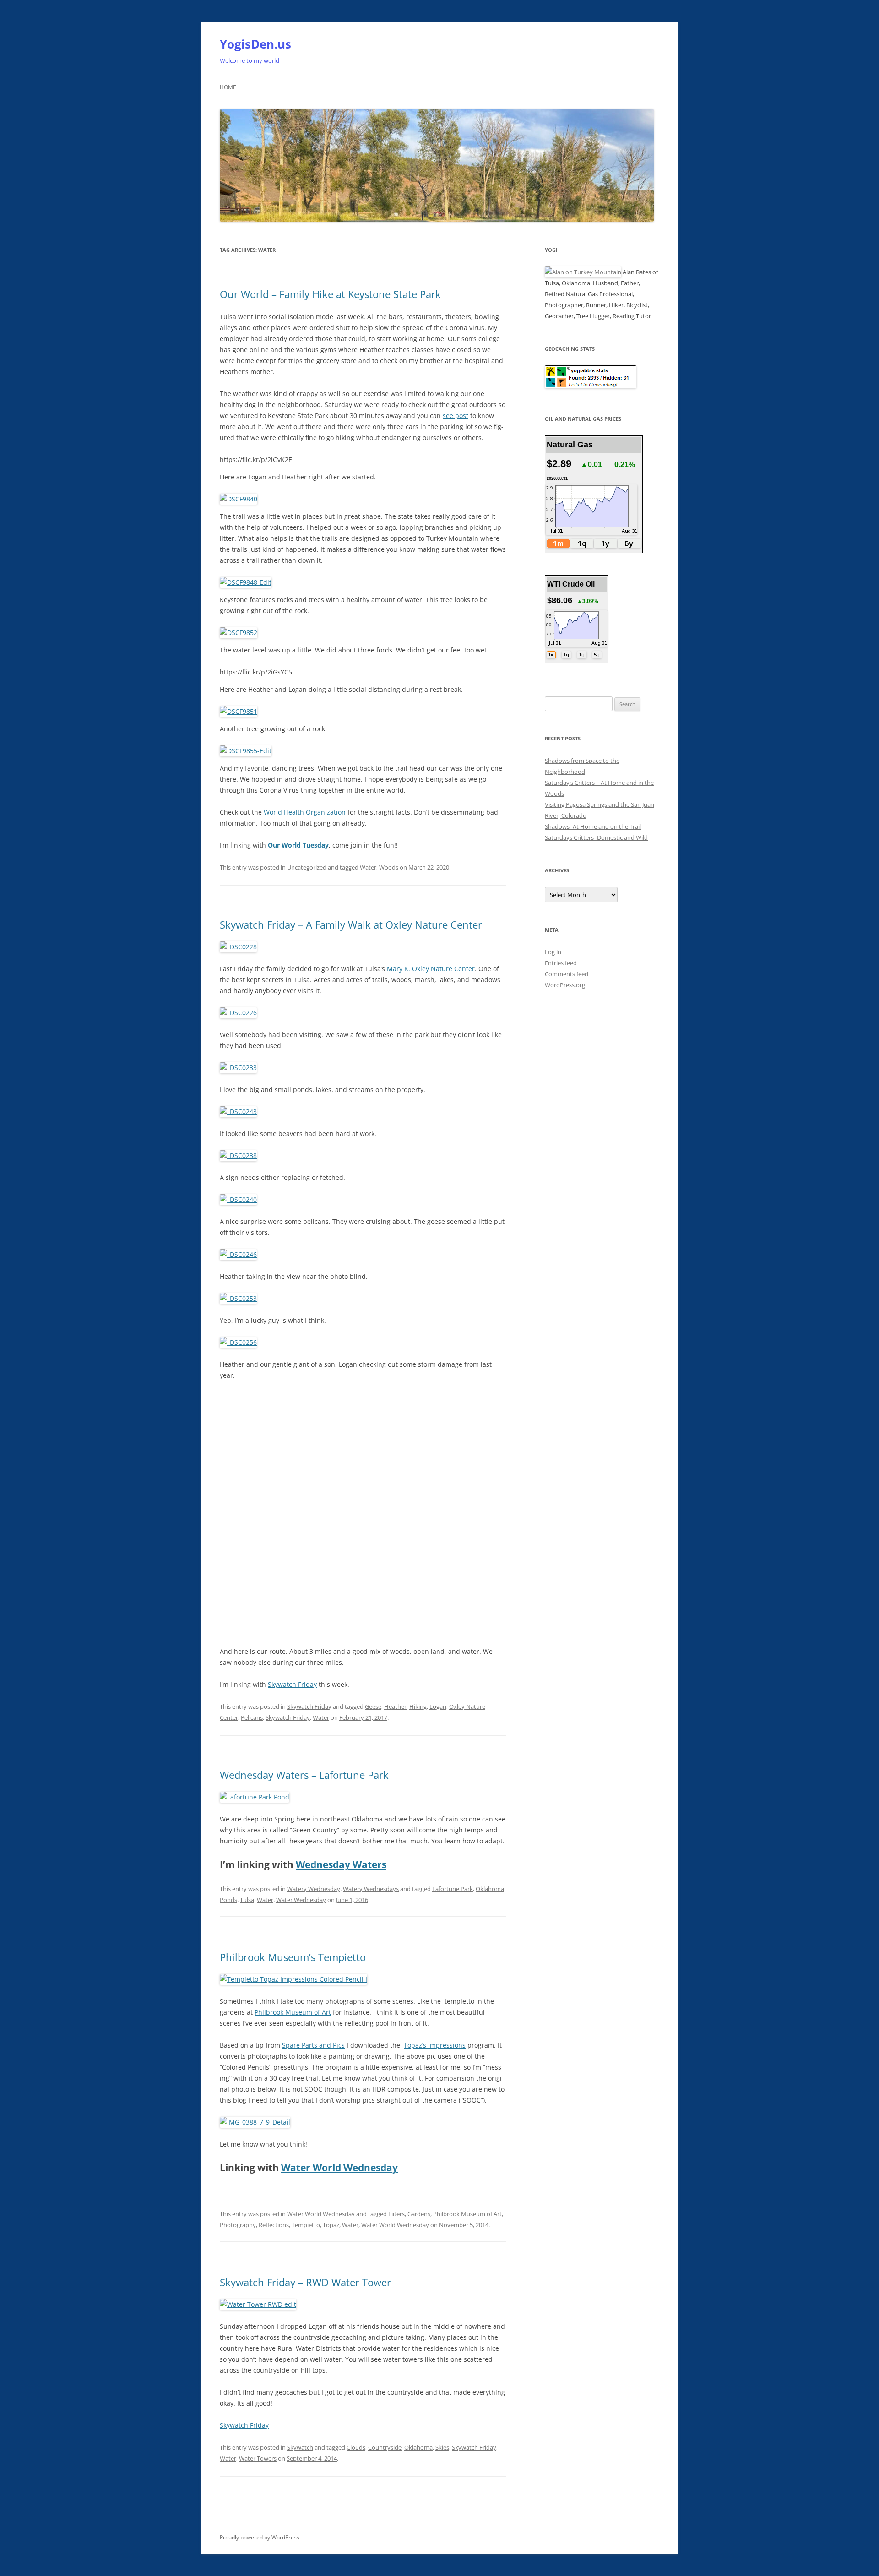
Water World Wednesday (339, 2168)
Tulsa (247, 1900)
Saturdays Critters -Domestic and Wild (596, 837)
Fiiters (396, 2214)
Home (228, 87)
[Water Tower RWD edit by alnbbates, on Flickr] (258, 2304)
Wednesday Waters (341, 1864)
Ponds (228, 1900)
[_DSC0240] (238, 1199)
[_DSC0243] (238, 1111)
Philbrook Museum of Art (293, 2012)
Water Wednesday (301, 1900)
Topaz (331, 2225)
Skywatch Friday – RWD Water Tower (305, 2282)
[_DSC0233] (238, 1068)
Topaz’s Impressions (435, 2045)
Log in (553, 952)
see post (456, 416)
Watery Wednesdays (371, 1889)
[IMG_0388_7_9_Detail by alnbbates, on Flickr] (255, 2122)
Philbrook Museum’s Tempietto (293, 1957)
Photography (238, 2225)
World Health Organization (305, 812)
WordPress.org (565, 985)
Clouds (356, 2447)
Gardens (419, 2214)
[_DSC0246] (238, 1254)
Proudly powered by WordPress (260, 2537)
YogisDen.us (255, 44)
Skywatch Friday (292, 1684)
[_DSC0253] (238, 1298)
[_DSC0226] (238, 1013)
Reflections (274, 2225)
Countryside (385, 2447)
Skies (442, 2447)
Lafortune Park (453, 1889)
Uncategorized (307, 867)
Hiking (418, 1706)
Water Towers (258, 2458)
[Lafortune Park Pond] (255, 1797)
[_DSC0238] (238, 1155)
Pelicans (252, 1717)
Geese (373, 1706)
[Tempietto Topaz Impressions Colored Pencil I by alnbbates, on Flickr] (293, 1979)
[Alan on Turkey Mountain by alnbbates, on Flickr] (583, 272)
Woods (389, 867)
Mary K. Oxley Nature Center (431, 969)
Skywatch (300, 2447)
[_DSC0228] (238, 947)
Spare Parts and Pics (313, 2045)
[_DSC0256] (238, 1342)
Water (368, 867)
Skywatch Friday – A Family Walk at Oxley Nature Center (351, 924)
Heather (395, 1706)
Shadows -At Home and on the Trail (593, 826)
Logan (438, 1706)
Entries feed (561, 963)
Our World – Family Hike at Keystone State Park (330, 294)
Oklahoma (490, 1889)
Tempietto (306, 2225)
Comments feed (567, 974)
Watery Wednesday (314, 1889)
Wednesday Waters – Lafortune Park (304, 1775)
